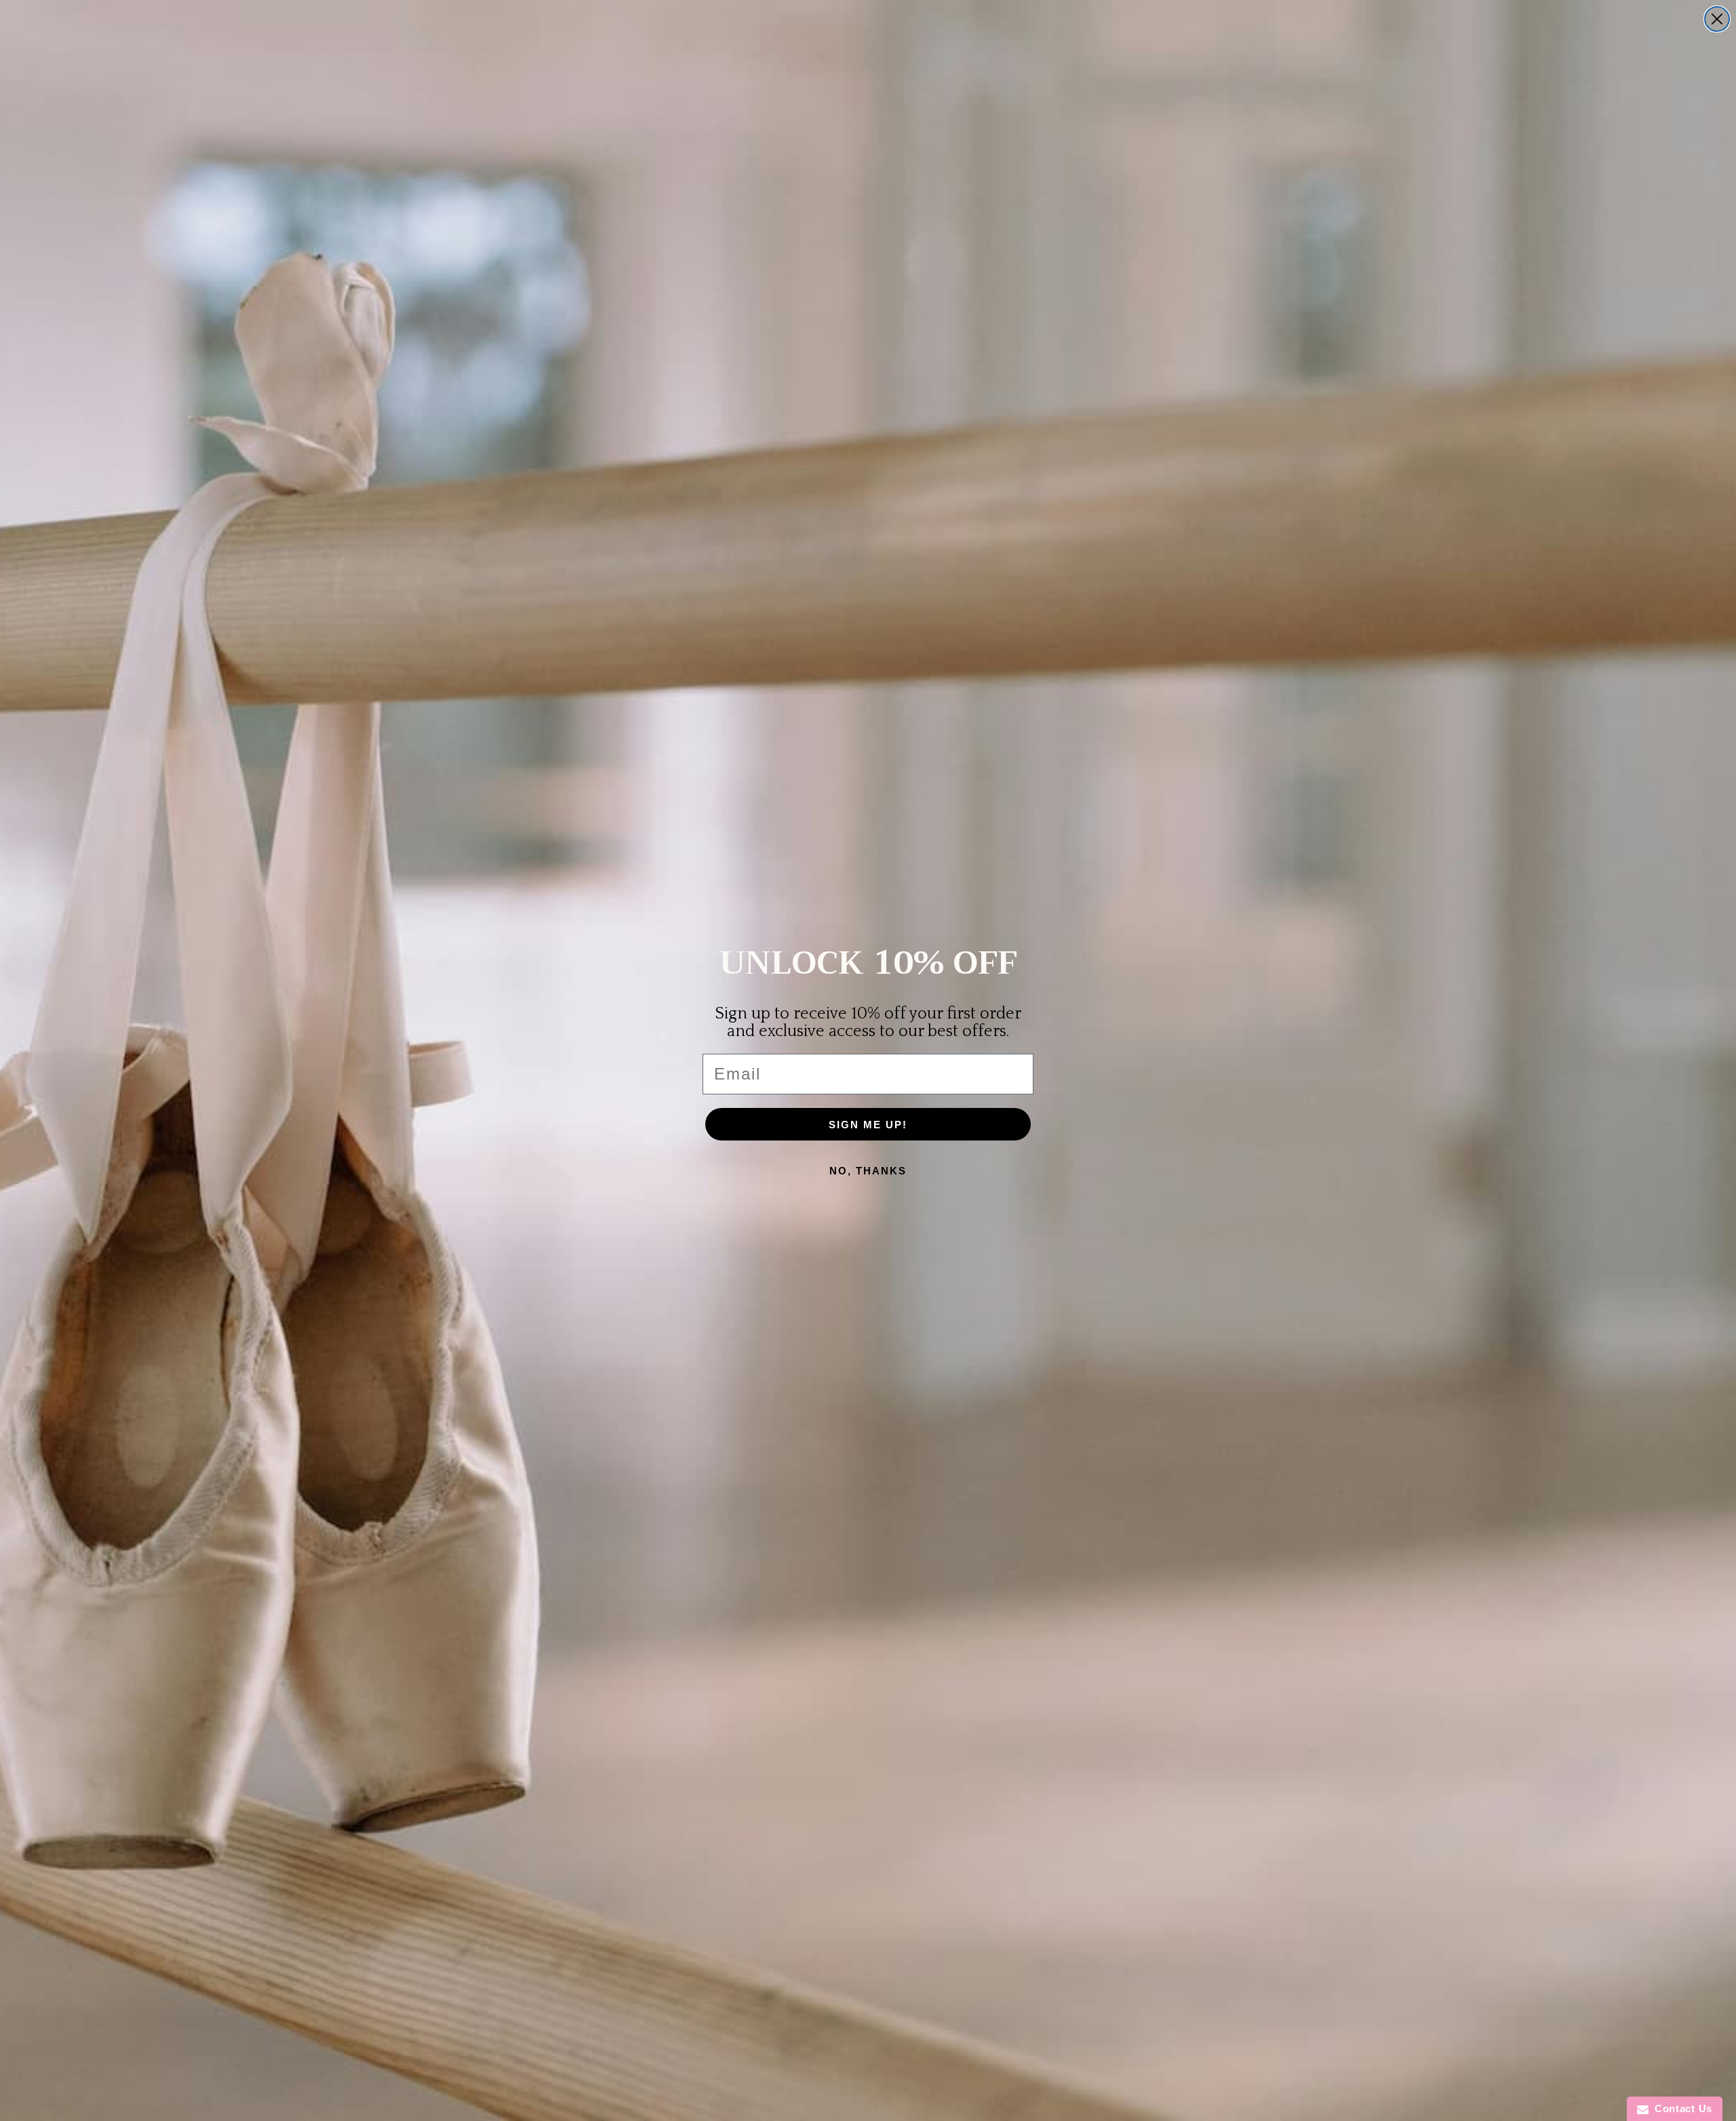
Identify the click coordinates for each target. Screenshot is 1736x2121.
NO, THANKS (868, 1171)
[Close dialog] (1717, 19)
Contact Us (1680, 2108)
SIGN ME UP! (868, 1125)
